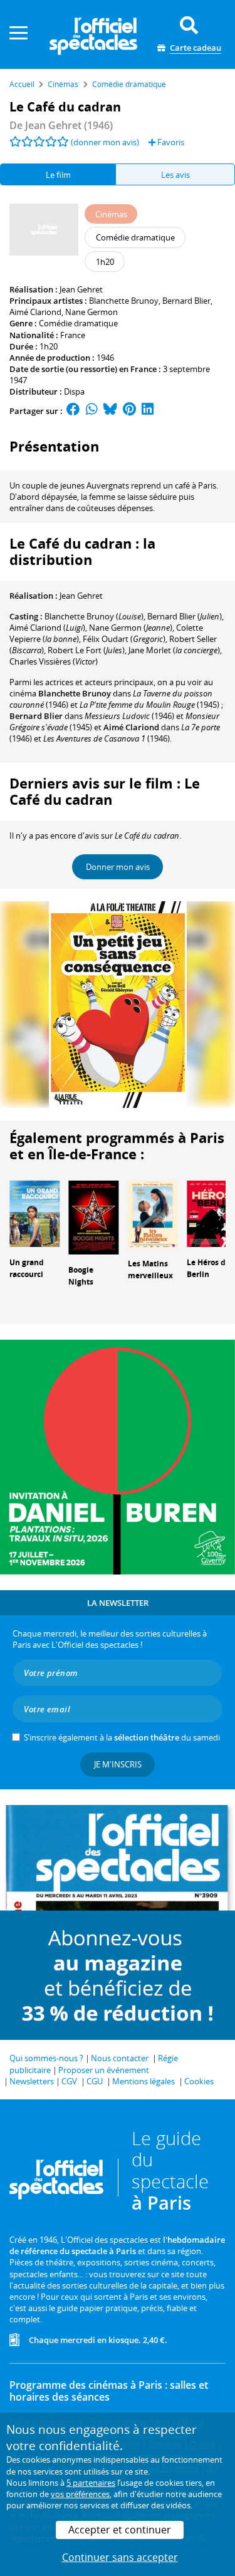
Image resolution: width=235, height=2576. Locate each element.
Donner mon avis (118, 867)
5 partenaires (91, 2483)
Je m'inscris (118, 1764)
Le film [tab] (58, 175)
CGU (95, 2081)
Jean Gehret (81, 289)
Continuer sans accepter (120, 2557)
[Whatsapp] (92, 411)
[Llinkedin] (148, 411)
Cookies (199, 2081)
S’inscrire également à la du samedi (122, 1737)
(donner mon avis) (105, 142)
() (94, 616)
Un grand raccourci (27, 1268)
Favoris (170, 142)
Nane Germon (91, 312)
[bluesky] (110, 411)
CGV (69, 2081)
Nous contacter (120, 2058)
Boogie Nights (81, 1276)
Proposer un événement (104, 2070)
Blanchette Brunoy (124, 301)
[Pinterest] (129, 411)
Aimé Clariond (35, 312)
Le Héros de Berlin (208, 1268)
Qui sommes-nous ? (46, 2058)
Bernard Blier (186, 301)
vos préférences (80, 2494)
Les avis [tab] (175, 175)
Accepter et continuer (120, 2530)
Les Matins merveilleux (150, 1270)
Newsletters (32, 2081)
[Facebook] (73, 411)
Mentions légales (144, 2081)
